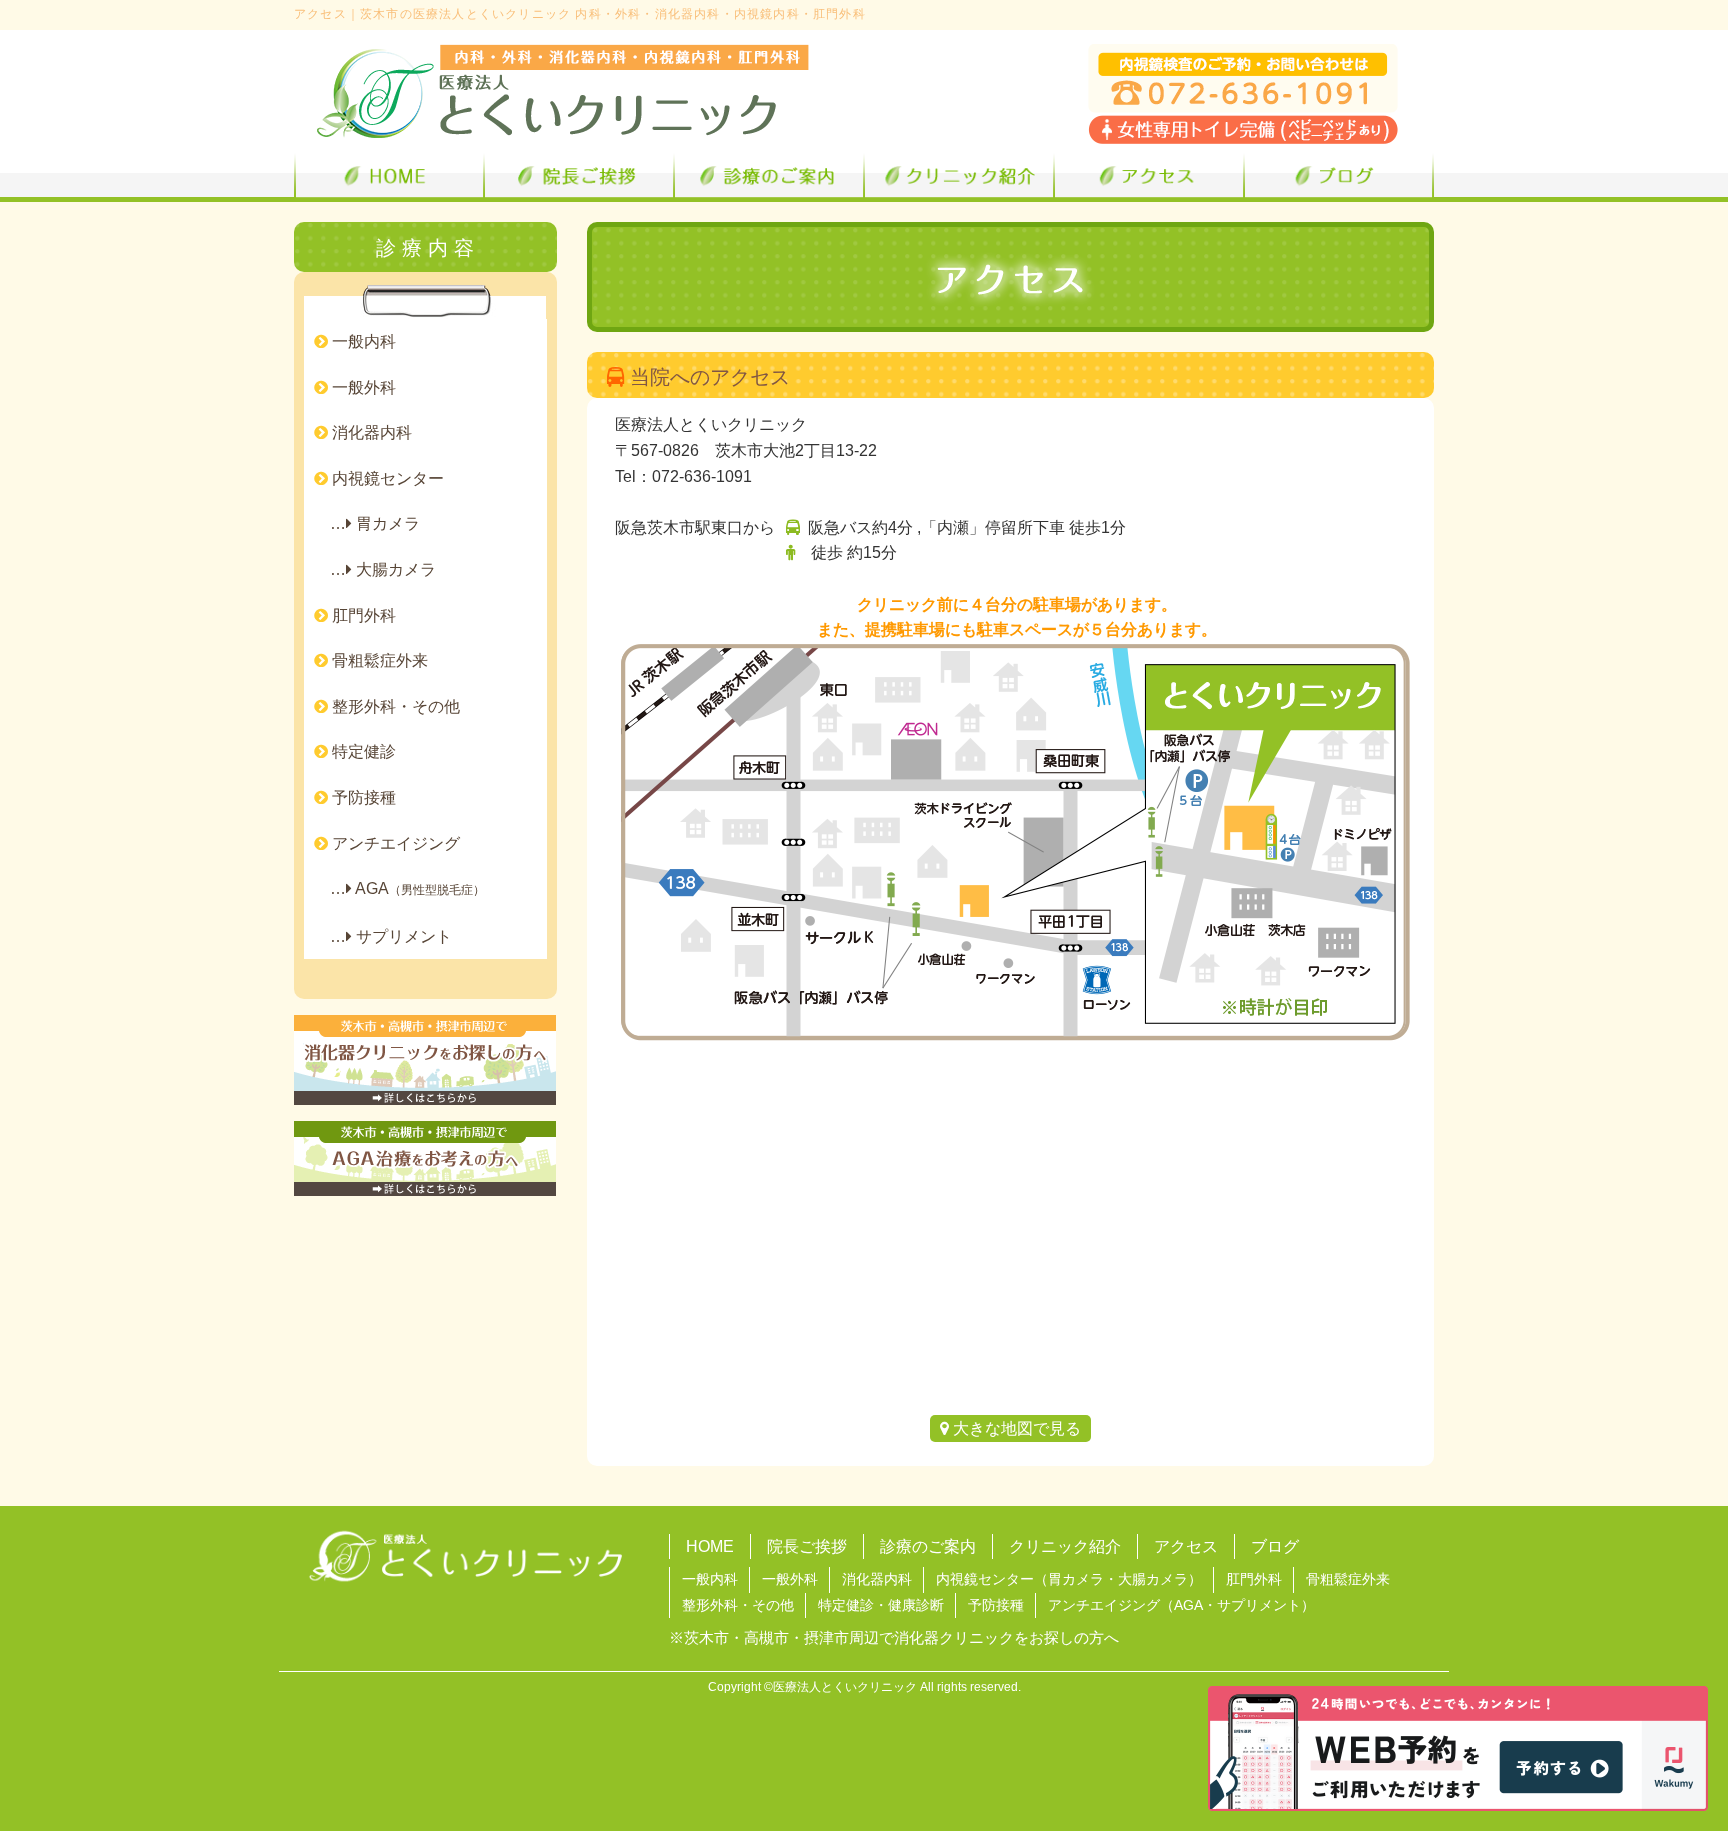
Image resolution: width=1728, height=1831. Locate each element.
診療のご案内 (928, 1546)
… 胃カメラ (367, 523)
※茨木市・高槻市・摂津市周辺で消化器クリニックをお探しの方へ (894, 1638)
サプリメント (1259, 1605)
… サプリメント (383, 936)
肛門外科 (362, 615)
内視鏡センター (386, 478)
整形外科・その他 (394, 706)
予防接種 (362, 797)
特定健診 (362, 751)
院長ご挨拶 (807, 1546)
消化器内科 (370, 432)
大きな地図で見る (1015, 1428)
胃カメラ (1076, 1579)
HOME (710, 1546)
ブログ (1275, 1546)
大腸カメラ (1153, 1579)
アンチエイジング (394, 843)
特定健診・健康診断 (881, 1605)
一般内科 (362, 341)
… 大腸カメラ (375, 569)
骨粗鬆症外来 (378, 660)
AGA (1188, 1605)
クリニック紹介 (1065, 1546)
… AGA (399, 888)
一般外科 (362, 387)
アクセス (1186, 1546)
